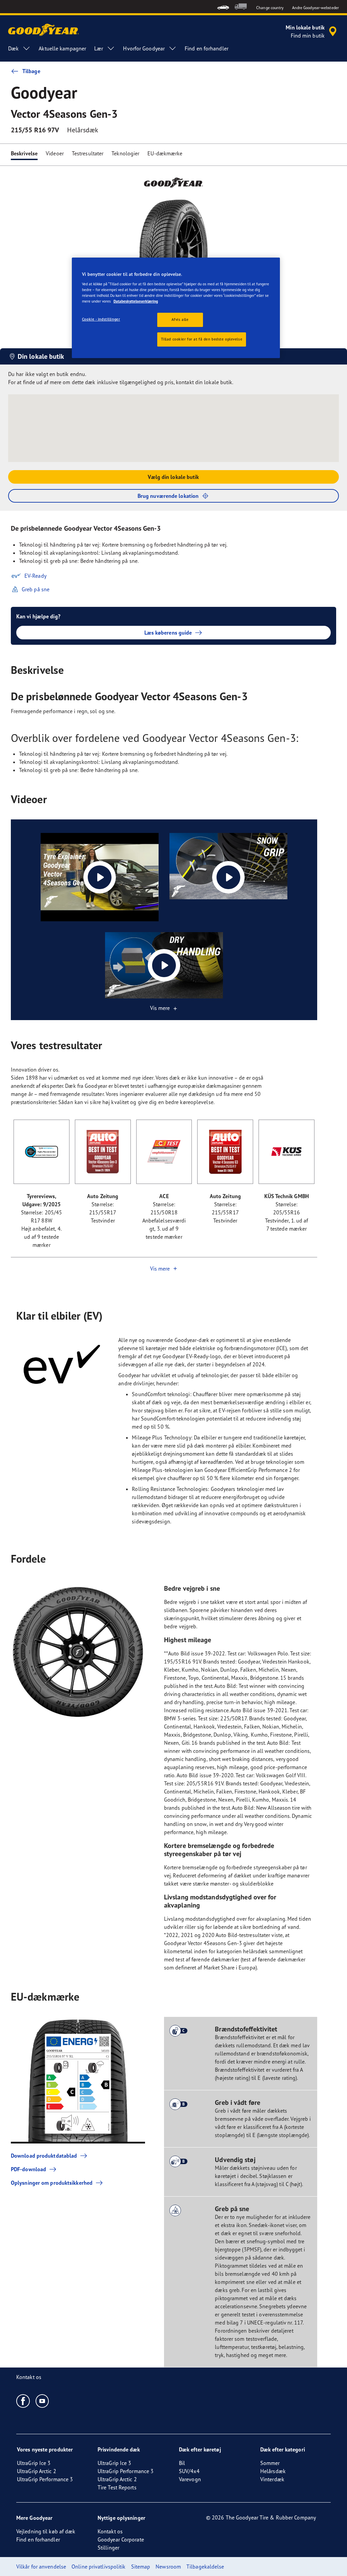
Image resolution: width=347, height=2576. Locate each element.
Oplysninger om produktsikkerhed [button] (52, 2183)
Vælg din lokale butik (173, 477)
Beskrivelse (24, 153)
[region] (176, 308)
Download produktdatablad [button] (44, 2156)
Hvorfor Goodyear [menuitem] (144, 48)
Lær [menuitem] (99, 48)
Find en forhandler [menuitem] (207, 48)
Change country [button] (270, 8)
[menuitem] (223, 7)
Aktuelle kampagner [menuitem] (62, 48)
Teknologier (125, 153)
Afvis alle (180, 320)
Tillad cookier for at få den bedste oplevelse (202, 339)
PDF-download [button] (28, 2169)
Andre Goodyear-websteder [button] (315, 8)
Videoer (55, 153)
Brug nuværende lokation (168, 496)
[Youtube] (43, 2401)
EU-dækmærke (165, 153)
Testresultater (88, 153)
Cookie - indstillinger (101, 319)
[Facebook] (23, 2401)
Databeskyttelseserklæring (136, 301)
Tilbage (31, 71)
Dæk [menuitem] (13, 48)
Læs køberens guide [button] (168, 633)
